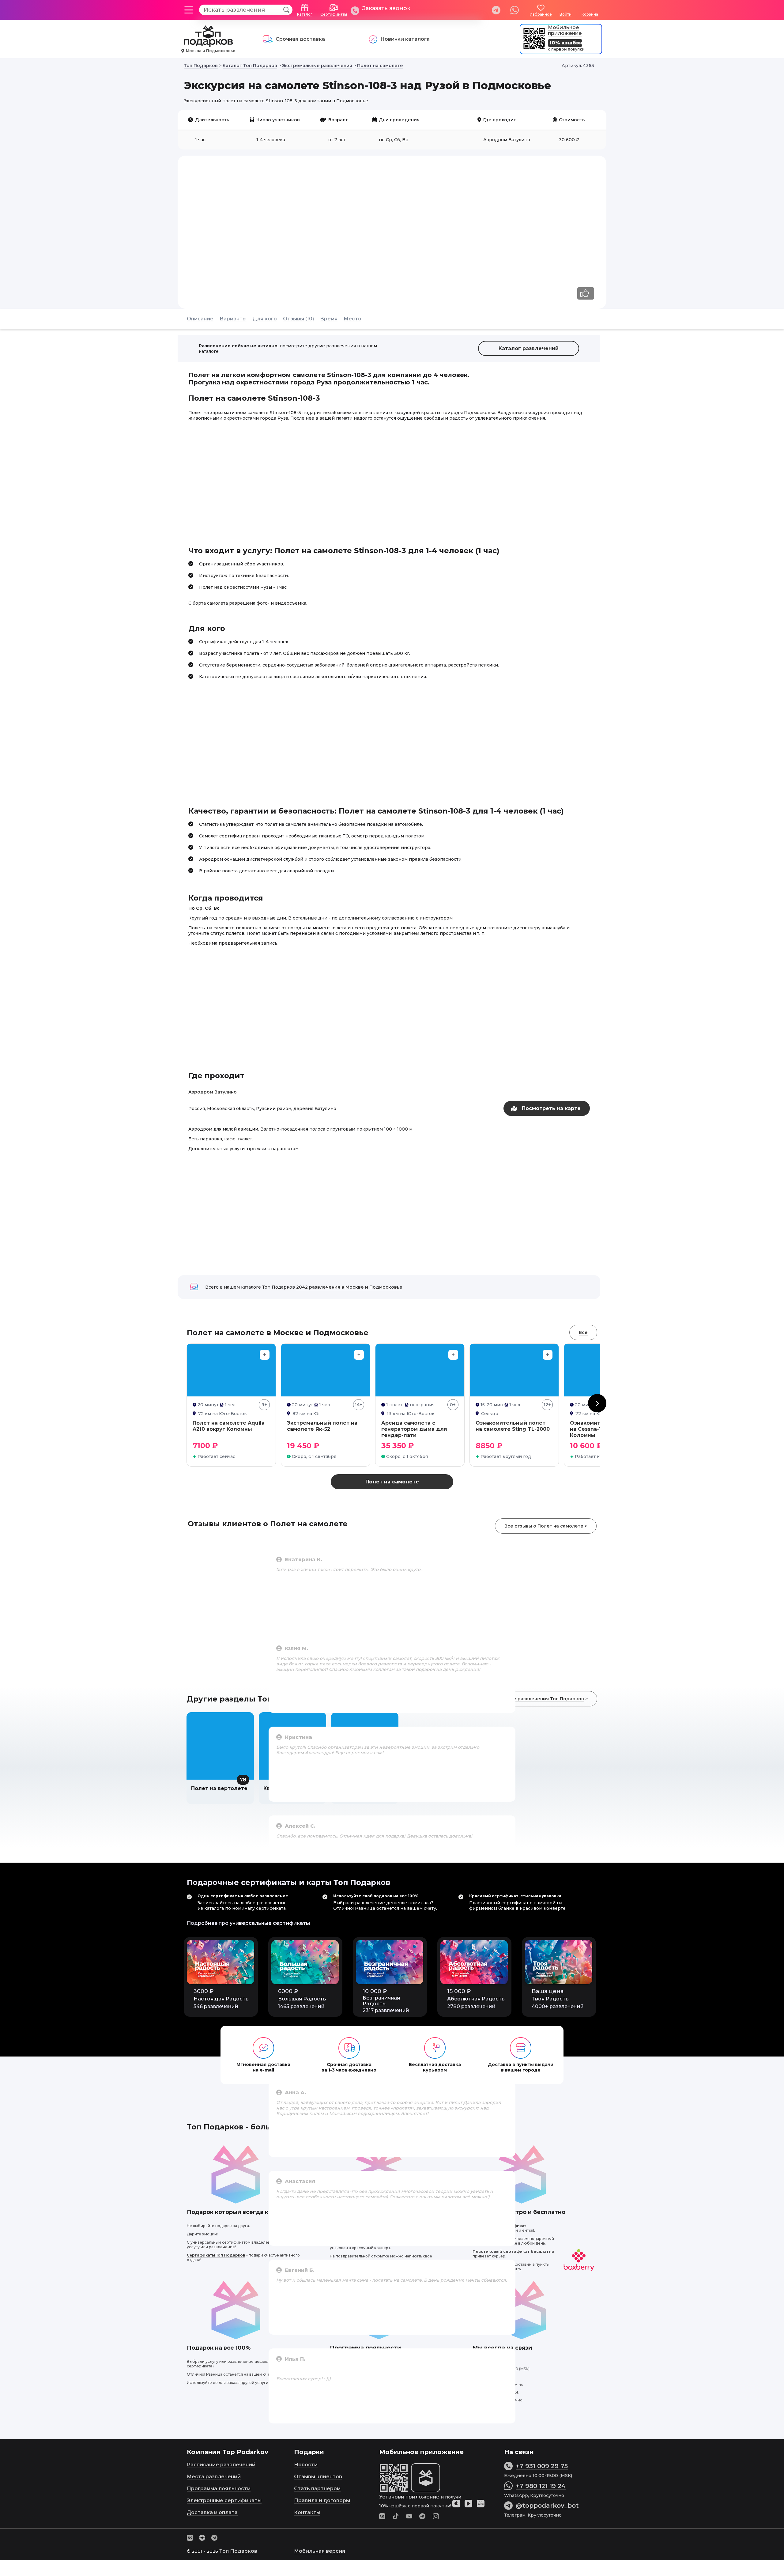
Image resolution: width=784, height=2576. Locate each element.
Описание (200, 319)
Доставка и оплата (212, 2512)
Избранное (541, 14)
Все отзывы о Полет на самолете (544, 1526)
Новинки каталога (405, 39)
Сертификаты (334, 14)
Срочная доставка (300, 39)
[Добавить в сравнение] (265, 1355)
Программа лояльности (219, 2489)
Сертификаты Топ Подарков (216, 2255)
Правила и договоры (322, 2500)
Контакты (307, 2512)
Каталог (305, 14)
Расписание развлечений (221, 2465)
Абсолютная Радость (476, 1999)
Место (352, 319)
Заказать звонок (386, 8)
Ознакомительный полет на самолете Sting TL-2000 (513, 1426)
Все (583, 1332)
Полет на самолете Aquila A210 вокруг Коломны (229, 1426)
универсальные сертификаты (270, 1923)
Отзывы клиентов (318, 2477)
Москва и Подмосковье (211, 51)
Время (329, 319)
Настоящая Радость (221, 1999)
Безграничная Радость (381, 2001)
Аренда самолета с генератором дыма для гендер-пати (414, 1429)
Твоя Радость (550, 1999)
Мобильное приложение (565, 30)
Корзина (590, 14)
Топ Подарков (238, 2551)
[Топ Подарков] (208, 44)
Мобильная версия (320, 2551)
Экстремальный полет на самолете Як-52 (322, 1426)
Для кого (265, 319)
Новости (306, 2465)
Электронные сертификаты (224, 2500)
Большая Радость (302, 1999)
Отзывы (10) (298, 319)
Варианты (233, 319)
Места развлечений (214, 2477)
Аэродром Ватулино (213, 1092)
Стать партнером (317, 2489)
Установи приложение (409, 2497)
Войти (565, 14)
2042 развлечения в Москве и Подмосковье (349, 1287)
